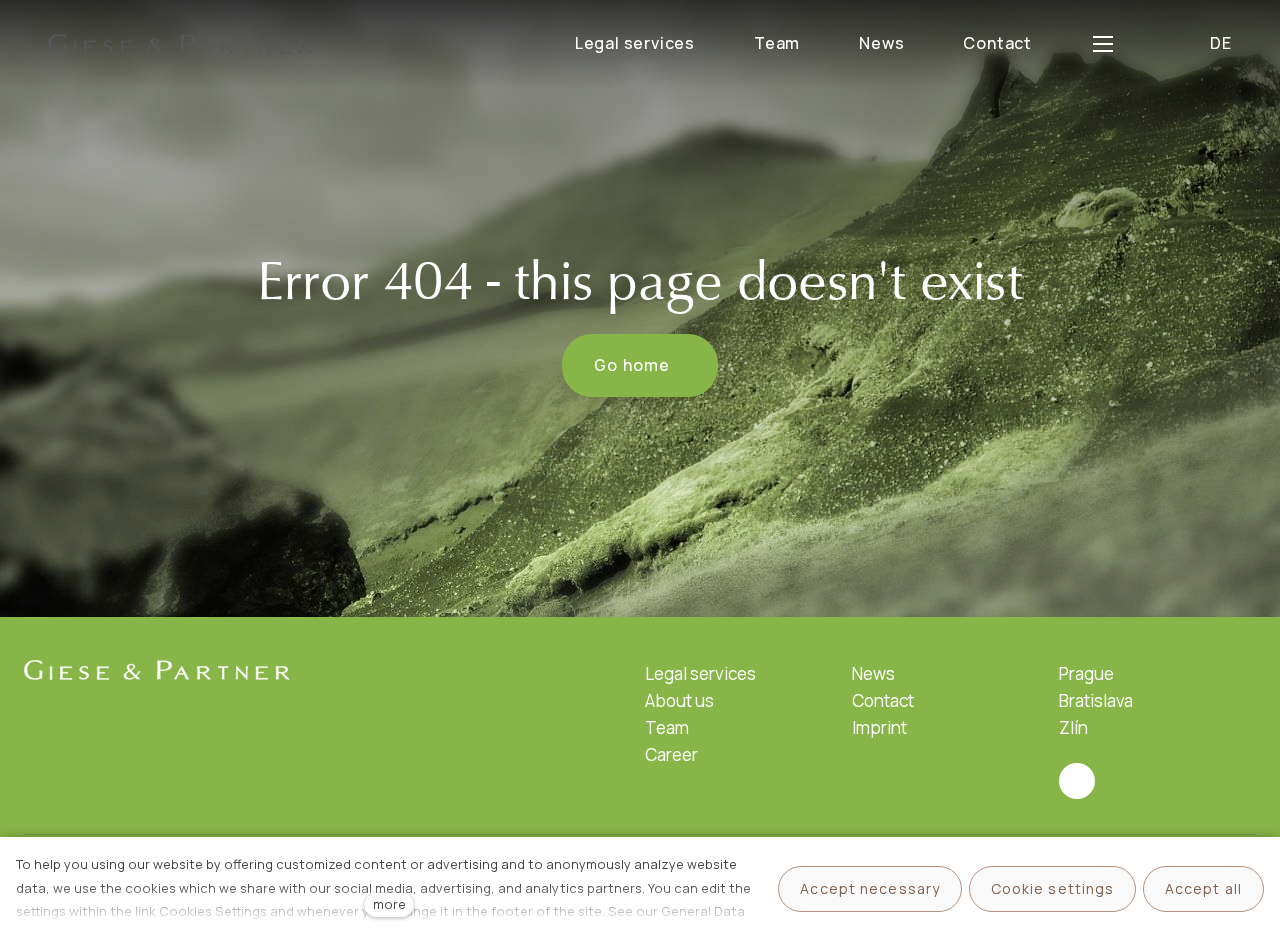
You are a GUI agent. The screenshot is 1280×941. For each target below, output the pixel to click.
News (873, 673)
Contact (883, 700)
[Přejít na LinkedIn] (1077, 781)
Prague (1086, 673)
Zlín (1073, 727)
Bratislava (1096, 700)
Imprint (879, 727)
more (389, 904)
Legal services (700, 673)
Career (671, 754)
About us (679, 700)
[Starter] (181, 44)
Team (667, 727)
